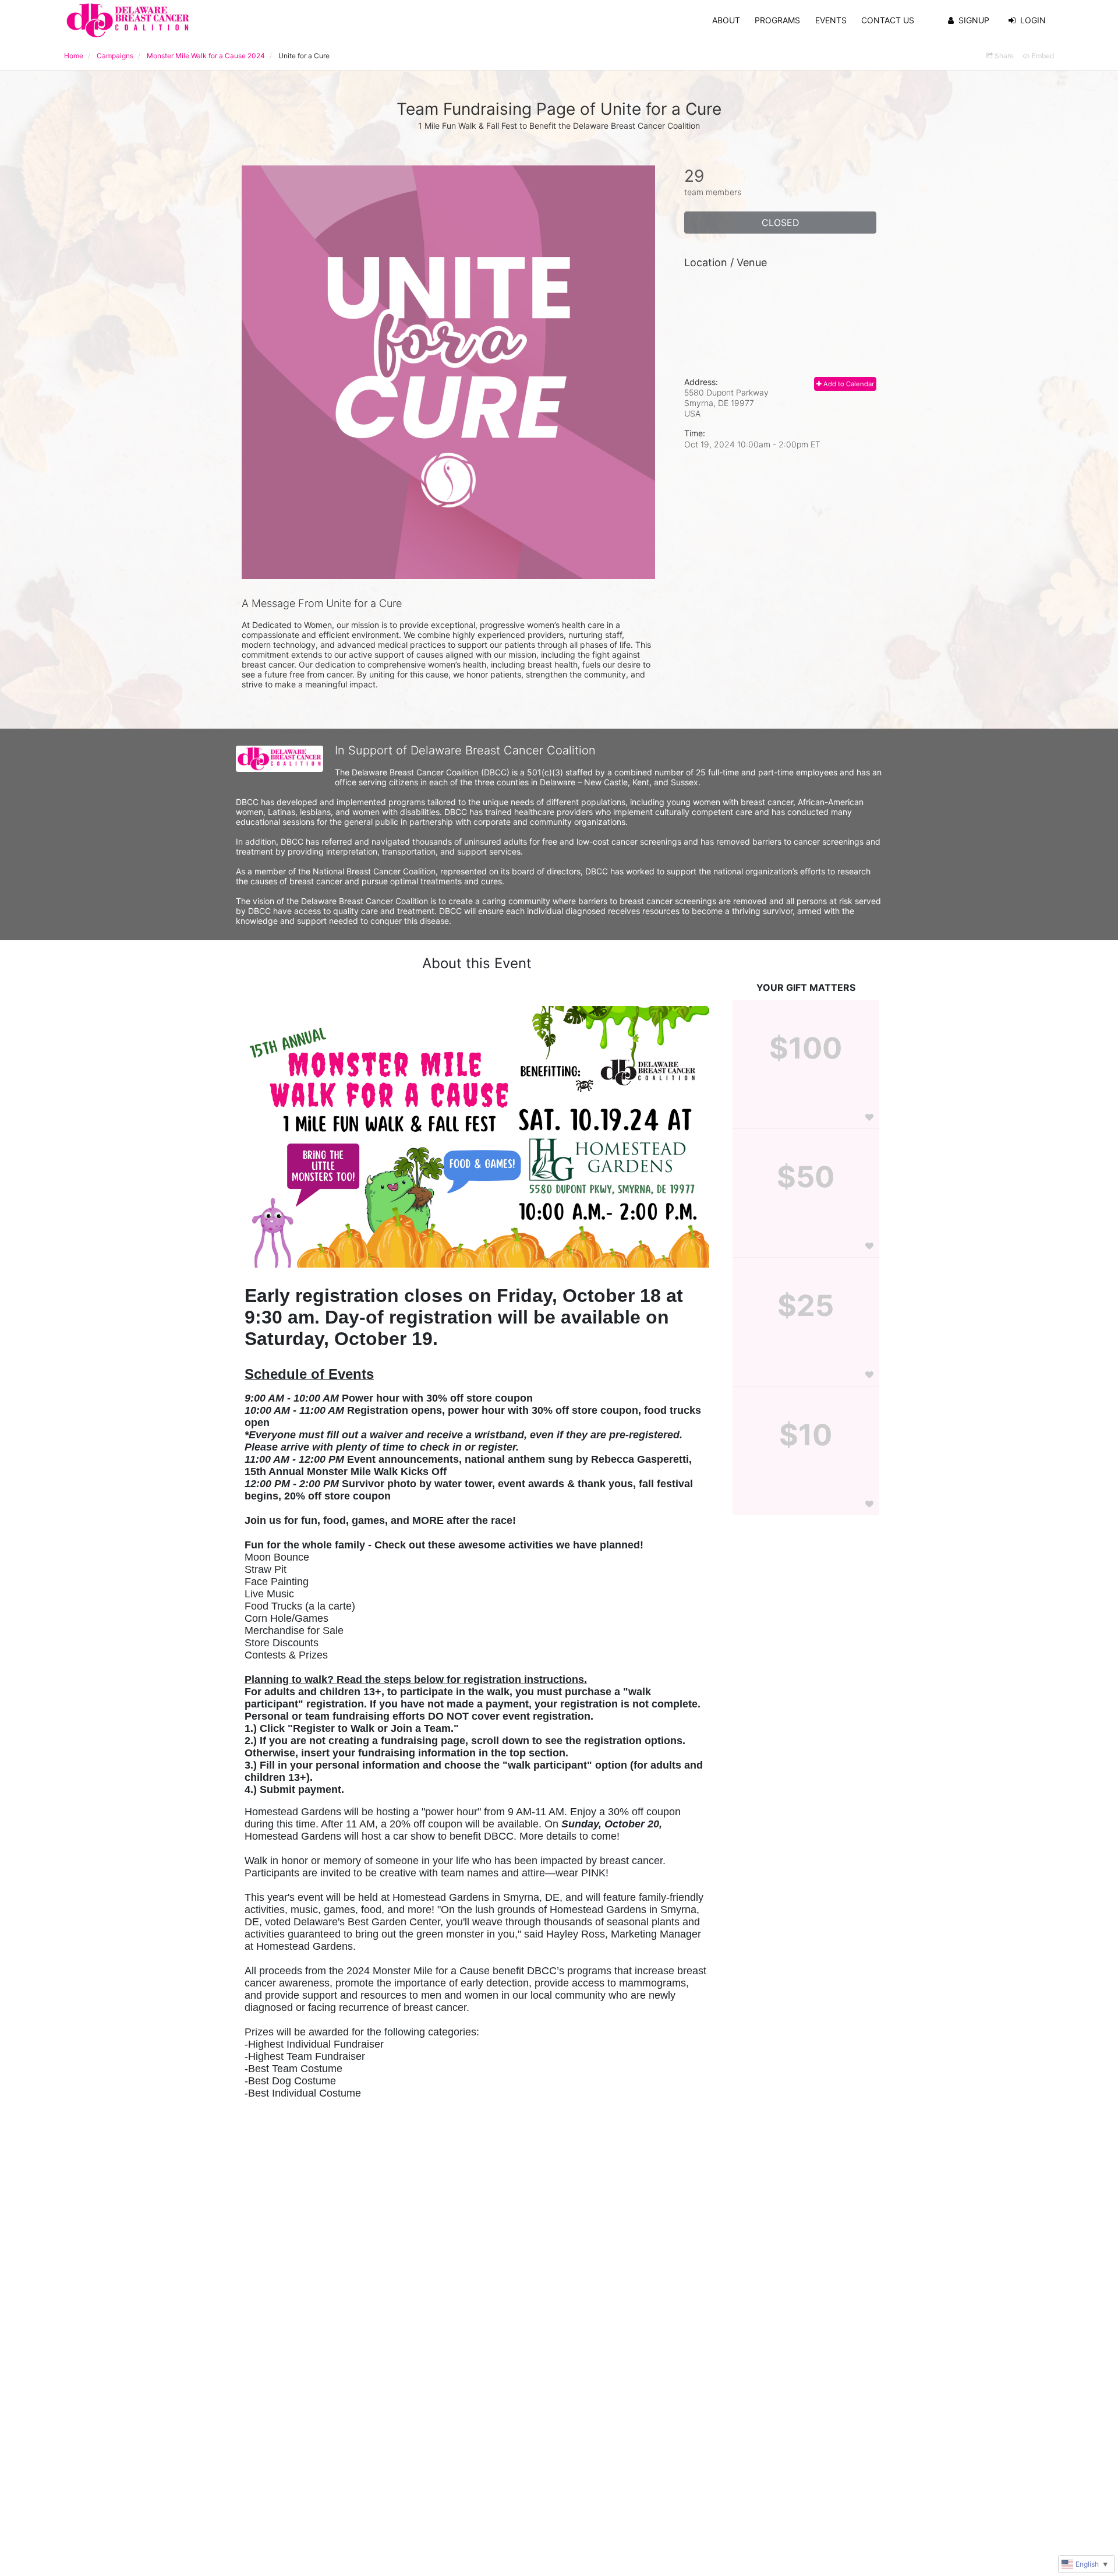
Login (1033, 20)
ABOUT (726, 20)
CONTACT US (888, 20)
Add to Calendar (848, 384)
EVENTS (831, 20)
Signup (974, 20)
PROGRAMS (777, 20)
